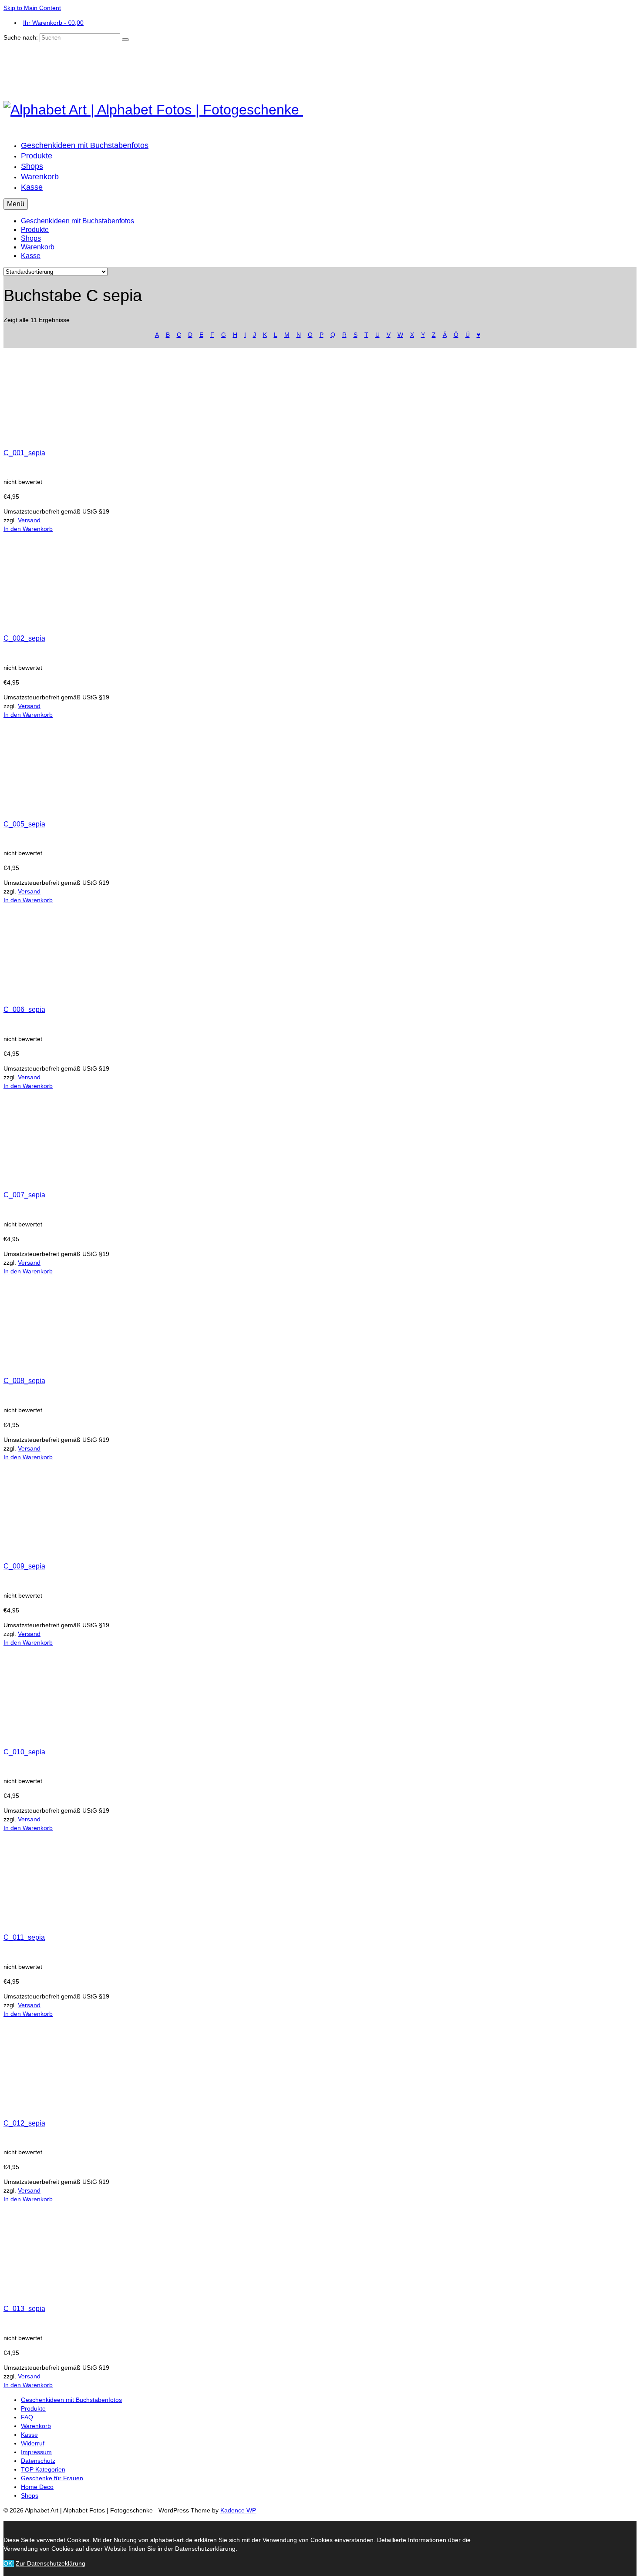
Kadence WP (238, 2510)
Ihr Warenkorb (53, 23)
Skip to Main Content (32, 8)
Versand (29, 520)
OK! (9, 2563)
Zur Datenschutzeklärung (51, 2563)
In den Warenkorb (28, 529)
